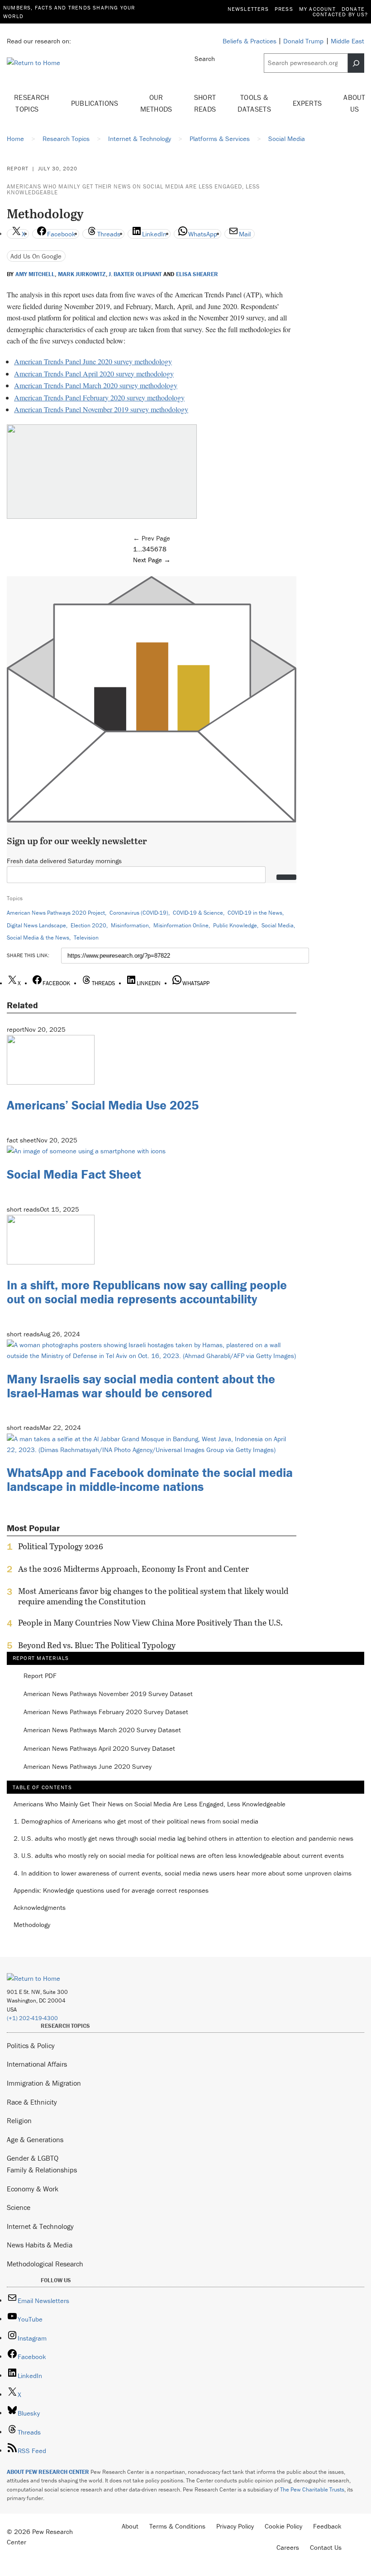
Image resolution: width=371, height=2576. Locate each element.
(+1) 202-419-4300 (32, 2018)
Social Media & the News (38, 938)
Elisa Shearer (197, 274)
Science (19, 2207)
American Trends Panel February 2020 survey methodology (99, 397)
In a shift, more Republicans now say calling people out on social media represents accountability (147, 1292)
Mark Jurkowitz (82, 274)
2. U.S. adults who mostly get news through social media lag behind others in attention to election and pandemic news (183, 1839)
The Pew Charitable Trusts (312, 2489)
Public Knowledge (235, 925)
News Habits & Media (40, 2245)
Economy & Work (33, 2189)
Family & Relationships (42, 2170)
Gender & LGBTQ (33, 2158)
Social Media (278, 925)
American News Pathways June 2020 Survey (88, 1767)
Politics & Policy (31, 2045)
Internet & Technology (40, 2226)
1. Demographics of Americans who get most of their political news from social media (136, 1822)
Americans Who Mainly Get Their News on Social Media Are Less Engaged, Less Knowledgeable (133, 189)
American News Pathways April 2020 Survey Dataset (99, 1749)
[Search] (356, 63)
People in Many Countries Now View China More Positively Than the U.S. (150, 1623)
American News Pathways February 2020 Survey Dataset (106, 1712)
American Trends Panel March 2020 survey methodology (96, 385)
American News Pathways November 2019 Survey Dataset (108, 1694)
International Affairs (37, 2064)
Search (205, 59)
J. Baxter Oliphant (135, 274)
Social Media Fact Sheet (74, 1174)
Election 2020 (88, 925)
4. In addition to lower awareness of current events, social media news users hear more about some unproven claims (183, 1873)
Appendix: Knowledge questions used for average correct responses (111, 1891)
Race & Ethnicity (32, 2102)
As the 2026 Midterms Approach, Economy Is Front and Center (133, 1569)
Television (86, 938)
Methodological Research (45, 2264)
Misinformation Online (181, 925)
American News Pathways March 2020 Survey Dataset (102, 1730)
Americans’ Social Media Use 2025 (103, 1105)
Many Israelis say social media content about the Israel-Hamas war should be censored (141, 1386)
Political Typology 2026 (61, 1547)
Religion (19, 2120)
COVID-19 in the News (255, 913)
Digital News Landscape (36, 925)
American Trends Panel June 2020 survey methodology (93, 361)
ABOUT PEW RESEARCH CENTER (48, 2472)
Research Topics (32, 103)
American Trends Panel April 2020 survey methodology (94, 374)
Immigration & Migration (44, 2083)
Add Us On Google (36, 256)
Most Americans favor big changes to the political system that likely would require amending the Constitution (153, 1596)
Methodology (32, 1925)
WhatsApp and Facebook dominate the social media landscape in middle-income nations (150, 1479)
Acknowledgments (40, 1908)
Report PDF (40, 1676)
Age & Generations (35, 2139)
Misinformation (130, 925)
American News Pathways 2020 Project (56, 913)
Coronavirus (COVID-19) (139, 913)
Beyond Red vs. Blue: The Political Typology (97, 1645)
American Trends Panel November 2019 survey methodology (101, 409)
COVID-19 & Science (198, 913)
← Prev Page (152, 538)
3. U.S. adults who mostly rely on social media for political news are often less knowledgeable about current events (179, 1856)
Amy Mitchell (35, 274)
